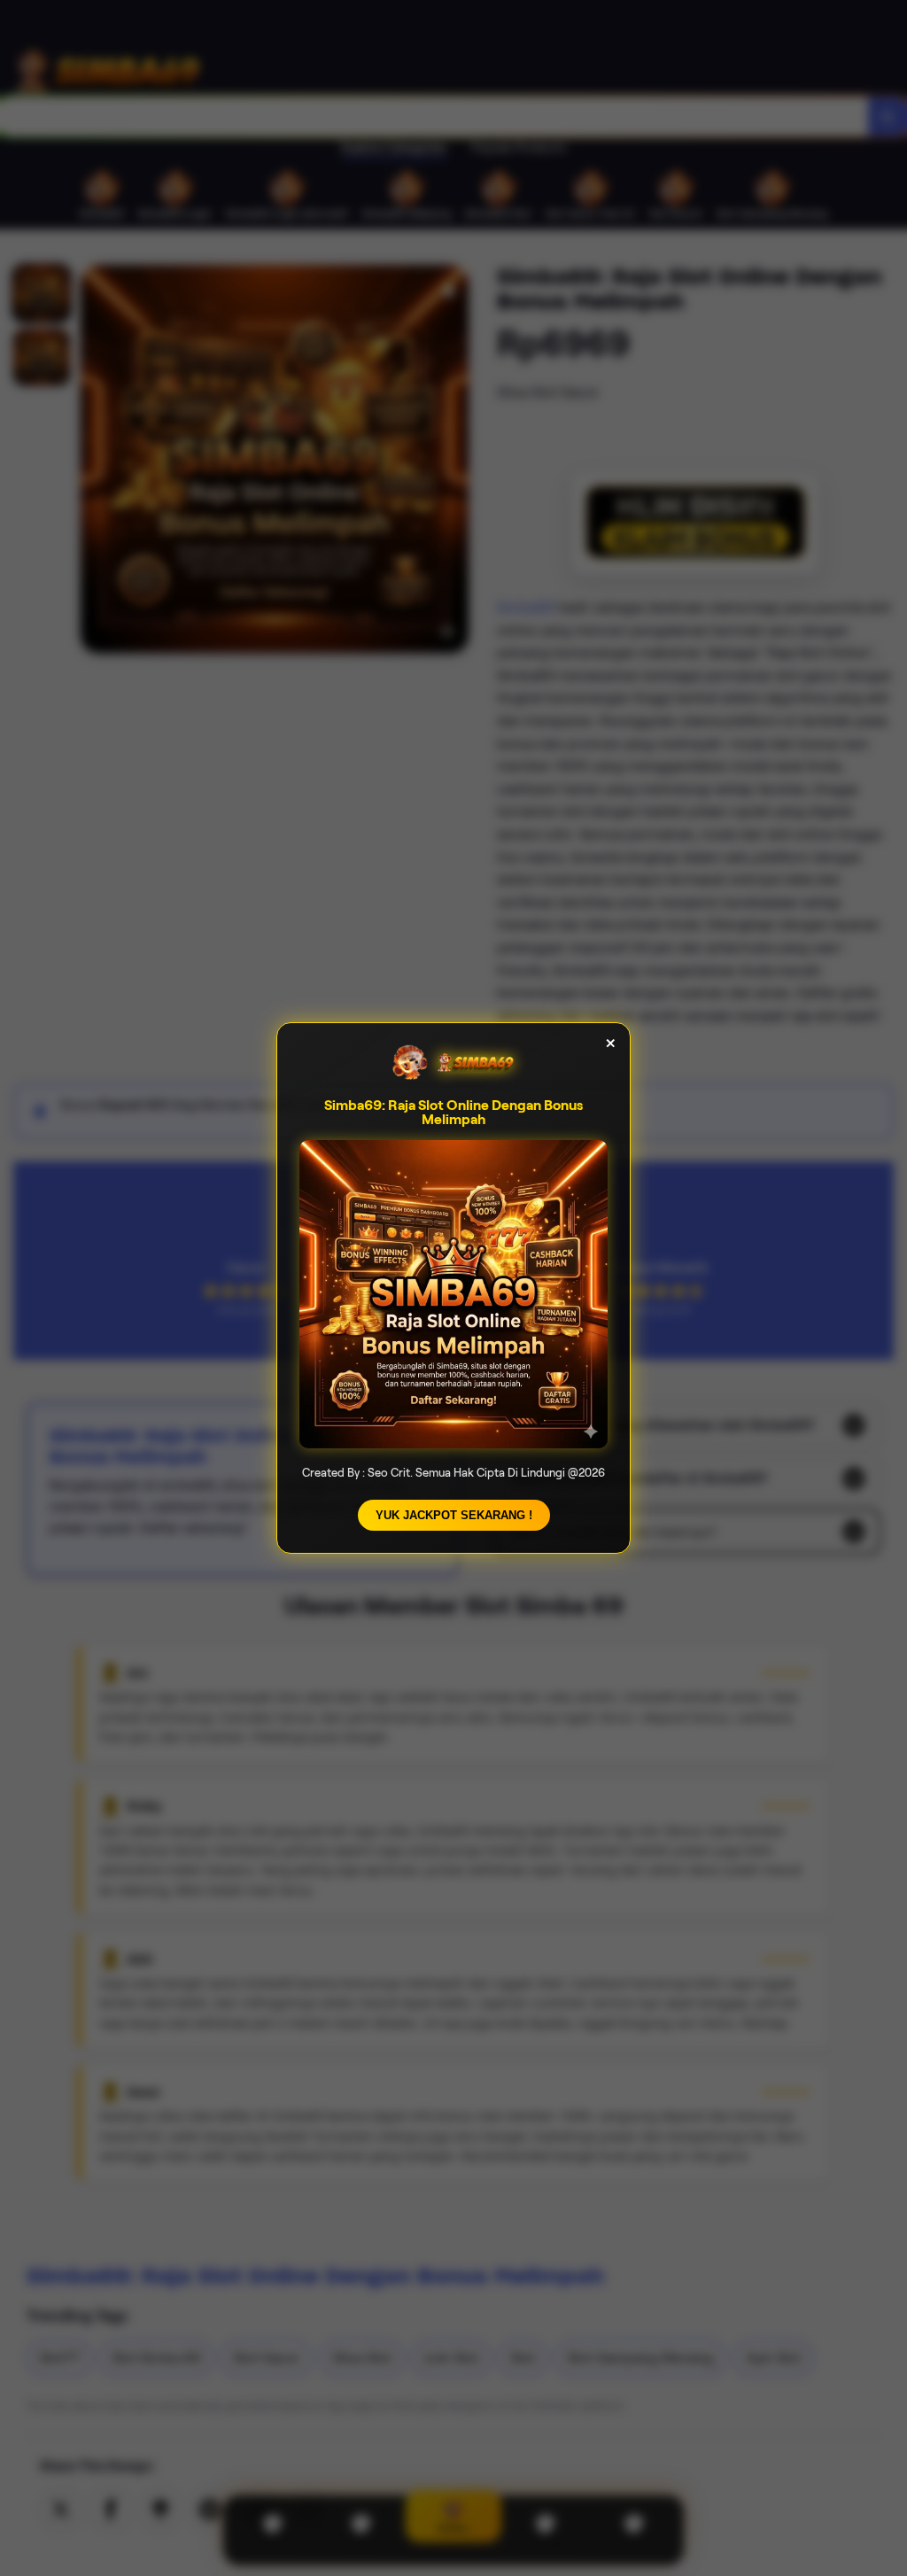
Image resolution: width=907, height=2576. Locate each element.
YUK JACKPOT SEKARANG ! (454, 1515)
